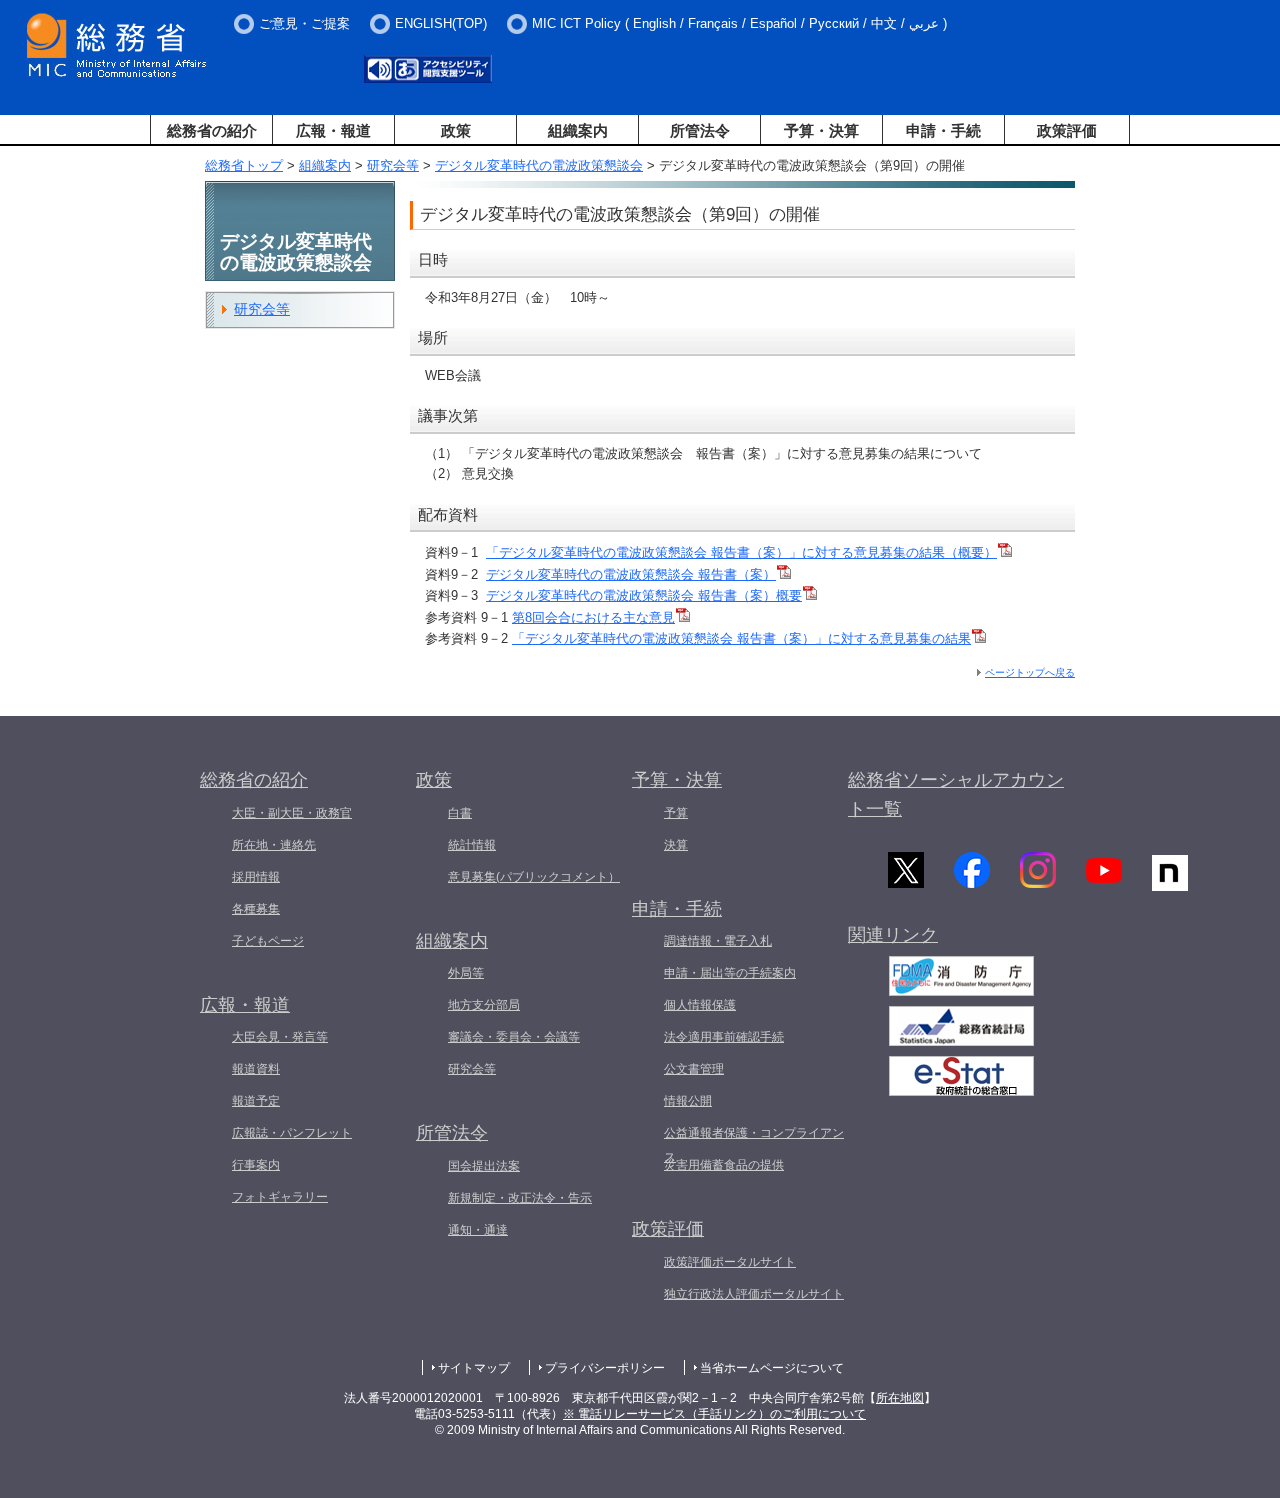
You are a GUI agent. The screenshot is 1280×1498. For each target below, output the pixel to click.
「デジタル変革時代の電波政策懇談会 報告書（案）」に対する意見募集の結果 (741, 638)
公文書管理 (694, 1069)
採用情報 (256, 877)
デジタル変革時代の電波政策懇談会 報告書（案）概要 (644, 595)
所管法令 (700, 130)
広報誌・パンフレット (292, 1133)
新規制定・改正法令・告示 (520, 1198)
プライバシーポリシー (605, 1368)
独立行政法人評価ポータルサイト (754, 1294)
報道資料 (256, 1069)
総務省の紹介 (212, 130)
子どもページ (268, 941)
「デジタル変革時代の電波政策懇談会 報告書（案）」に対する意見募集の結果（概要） (741, 552)
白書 (460, 813)
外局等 (466, 973)
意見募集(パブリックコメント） (534, 877)
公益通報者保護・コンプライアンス (754, 1145)
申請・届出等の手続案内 (730, 973)
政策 (456, 130)
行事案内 (256, 1165)
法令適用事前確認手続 (724, 1037)
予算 (676, 813)
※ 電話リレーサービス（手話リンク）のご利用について (714, 1414)
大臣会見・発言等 (280, 1037)
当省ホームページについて (772, 1368)
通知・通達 (478, 1230)
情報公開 (688, 1101)
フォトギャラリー (280, 1197)
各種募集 (256, 909)
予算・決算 (821, 130)
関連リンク (893, 935)
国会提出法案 (484, 1166)
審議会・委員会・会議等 (514, 1037)
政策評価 (1067, 130)
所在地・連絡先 (274, 845)
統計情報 (472, 845)
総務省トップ (244, 165)
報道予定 (256, 1101)
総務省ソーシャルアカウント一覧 (956, 794)
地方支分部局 (484, 1005)
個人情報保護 (700, 1005)
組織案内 (578, 130)
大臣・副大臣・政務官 (292, 813)
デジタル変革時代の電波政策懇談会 (539, 165)
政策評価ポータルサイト (730, 1262)
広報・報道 (333, 130)
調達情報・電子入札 (718, 941)
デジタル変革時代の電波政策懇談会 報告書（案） (631, 574)
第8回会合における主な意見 (593, 617)
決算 (676, 845)
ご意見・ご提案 (304, 23)
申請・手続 (943, 130)
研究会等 (393, 165)
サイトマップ (474, 1368)
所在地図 (900, 1398)
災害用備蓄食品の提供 (724, 1165)
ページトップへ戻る (1030, 672)
